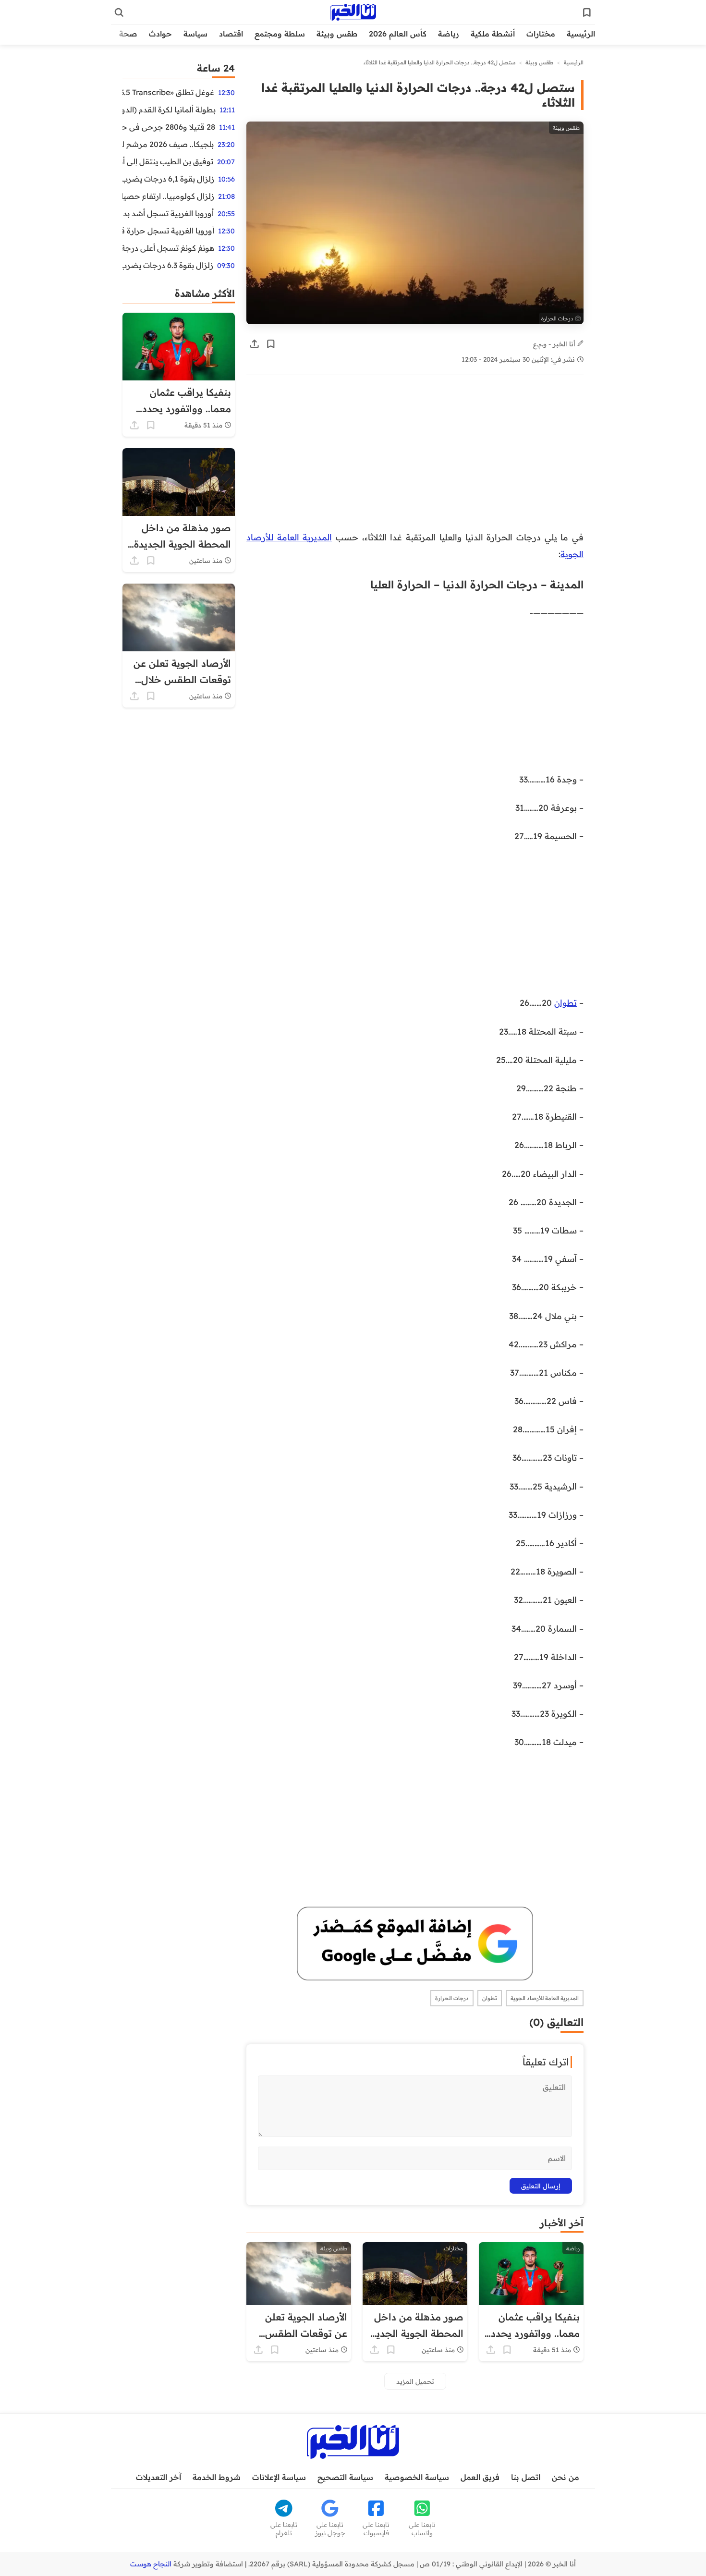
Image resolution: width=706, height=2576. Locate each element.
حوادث (160, 34)
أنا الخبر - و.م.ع (555, 344)
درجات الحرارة (452, 1998)
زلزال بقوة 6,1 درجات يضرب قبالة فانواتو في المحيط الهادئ (168, 179)
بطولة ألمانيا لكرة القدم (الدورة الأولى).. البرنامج (169, 110)
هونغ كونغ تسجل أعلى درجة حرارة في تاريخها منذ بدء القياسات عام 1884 (168, 248)
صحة (128, 34)
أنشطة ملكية (493, 34)
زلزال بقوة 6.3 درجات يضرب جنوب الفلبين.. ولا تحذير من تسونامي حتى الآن (168, 265)
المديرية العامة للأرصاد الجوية (545, 1998)
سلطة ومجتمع (280, 34)
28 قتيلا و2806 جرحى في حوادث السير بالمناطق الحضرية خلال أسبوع (169, 127)
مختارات (541, 34)
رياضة (449, 34)
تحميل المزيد (415, 2381)
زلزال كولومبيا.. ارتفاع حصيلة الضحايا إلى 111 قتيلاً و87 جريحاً (168, 196)
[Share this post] (255, 344)
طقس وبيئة (337, 34)
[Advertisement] (426, 458)
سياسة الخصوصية (417, 2477)
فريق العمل (480, 2477)
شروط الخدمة (217, 2477)
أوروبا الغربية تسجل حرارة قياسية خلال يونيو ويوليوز (168, 231)
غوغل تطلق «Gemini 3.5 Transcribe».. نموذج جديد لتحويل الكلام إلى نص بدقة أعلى (168, 92)
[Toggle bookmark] (271, 344)
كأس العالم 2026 (398, 34)
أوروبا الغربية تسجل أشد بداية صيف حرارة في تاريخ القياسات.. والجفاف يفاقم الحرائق (168, 213)
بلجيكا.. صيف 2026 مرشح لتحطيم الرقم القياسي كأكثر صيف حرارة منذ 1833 (168, 144)
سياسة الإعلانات (279, 2477)
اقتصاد (231, 34)
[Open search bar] (119, 12)
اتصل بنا (526, 2477)
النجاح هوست (151, 2564)
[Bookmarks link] (587, 12)
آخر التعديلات (158, 2477)
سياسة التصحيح (345, 2477)
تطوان (566, 1002)
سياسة (195, 34)
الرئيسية (581, 34)
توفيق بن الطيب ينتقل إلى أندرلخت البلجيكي (168, 161)
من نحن (566, 2477)
